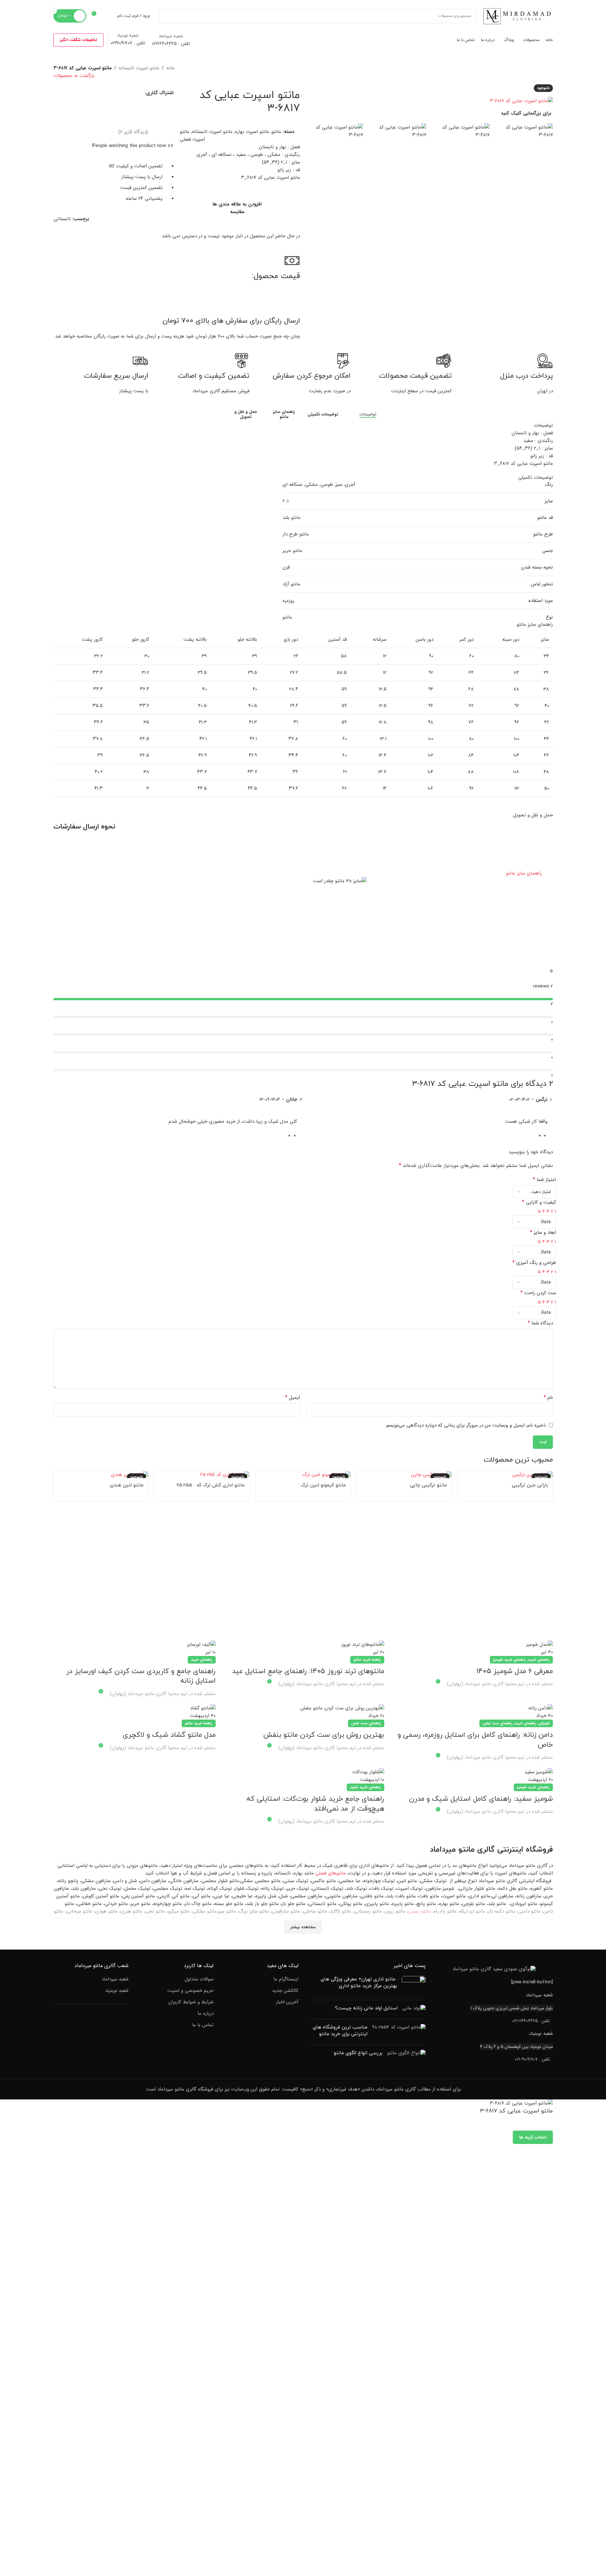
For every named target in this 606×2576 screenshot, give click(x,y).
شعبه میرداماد (115, 1979)
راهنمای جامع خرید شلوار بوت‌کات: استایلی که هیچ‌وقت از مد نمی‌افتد (315, 1804)
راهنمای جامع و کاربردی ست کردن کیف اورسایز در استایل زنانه (141, 1676)
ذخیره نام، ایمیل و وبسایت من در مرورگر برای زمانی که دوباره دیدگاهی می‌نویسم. (465, 1425)
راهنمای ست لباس (498, 1723)
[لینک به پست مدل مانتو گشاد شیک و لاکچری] (135, 1712)
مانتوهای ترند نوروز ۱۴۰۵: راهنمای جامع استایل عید (308, 1671)
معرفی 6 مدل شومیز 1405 (515, 1671)
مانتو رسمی (419, 1911)
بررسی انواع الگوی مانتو (358, 2053)
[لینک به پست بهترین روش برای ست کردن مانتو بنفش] (303, 1712)
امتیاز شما (544, 1180)
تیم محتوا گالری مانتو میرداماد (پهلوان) (486, 1684)
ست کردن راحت (538, 1293)
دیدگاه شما (540, 1323)
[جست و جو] (167, 16)
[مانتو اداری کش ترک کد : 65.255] (202, 1474)
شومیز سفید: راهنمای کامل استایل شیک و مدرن (480, 1799)
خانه (171, 68)
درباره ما (205, 2014)
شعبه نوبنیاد (117, 1991)
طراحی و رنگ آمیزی (534, 1263)
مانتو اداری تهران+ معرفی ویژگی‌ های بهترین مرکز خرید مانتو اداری (359, 1983)
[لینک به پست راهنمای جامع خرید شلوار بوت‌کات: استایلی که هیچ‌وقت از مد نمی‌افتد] (303, 1776)
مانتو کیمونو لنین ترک (323, 1485)
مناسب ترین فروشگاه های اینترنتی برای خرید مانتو (340, 2031)
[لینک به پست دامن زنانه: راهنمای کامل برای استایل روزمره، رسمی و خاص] (472, 1712)
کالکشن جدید (285, 1991)
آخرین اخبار (287, 2002)
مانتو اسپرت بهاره (252, 132)
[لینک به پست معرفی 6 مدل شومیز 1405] (472, 1648)
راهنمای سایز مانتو (524, 873)
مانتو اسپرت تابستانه (139, 68)
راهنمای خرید (539, 1660)
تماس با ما (203, 2025)
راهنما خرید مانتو (367, 1660)
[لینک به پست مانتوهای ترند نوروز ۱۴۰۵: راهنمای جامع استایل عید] (303, 1648)
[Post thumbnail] (414, 1986)
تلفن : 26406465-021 (531, 2021)
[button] (303, 873)
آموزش (544, 1723)
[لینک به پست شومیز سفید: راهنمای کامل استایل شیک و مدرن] (472, 1776)
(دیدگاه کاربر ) (133, 132)
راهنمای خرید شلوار (366, 1787)
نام (548, 1398)
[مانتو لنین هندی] (101, 1474)
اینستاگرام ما (286, 1979)
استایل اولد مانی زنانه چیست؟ (366, 2008)
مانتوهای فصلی (331, 1873)
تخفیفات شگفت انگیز (79, 40)
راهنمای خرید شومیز (509, 1660)
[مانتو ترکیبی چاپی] (404, 1474)
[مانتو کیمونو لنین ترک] (303, 1474)
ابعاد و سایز (543, 1232)
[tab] (360, 414)
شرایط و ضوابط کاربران (191, 2002)
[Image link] (494, 1969)
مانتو (276, 132)
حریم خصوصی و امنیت (190, 1991)
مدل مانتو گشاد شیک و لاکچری (169, 1735)
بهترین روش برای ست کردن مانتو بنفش (324, 1735)
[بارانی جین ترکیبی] (505, 1474)
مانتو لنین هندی (127, 1485)
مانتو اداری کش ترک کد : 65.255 (211, 1485)
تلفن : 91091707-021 (532, 2059)
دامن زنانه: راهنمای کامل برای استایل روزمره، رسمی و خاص (475, 1740)
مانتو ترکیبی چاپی (428, 1485)
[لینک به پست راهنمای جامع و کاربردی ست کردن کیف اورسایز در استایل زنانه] (135, 1648)
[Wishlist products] (108, 16)
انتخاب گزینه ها (533, 2137)
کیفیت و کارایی (539, 1202)
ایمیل (293, 1398)
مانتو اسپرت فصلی (192, 136)
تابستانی (62, 219)
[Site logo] (518, 16)
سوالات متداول (199, 1979)
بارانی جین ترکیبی (530, 1485)
